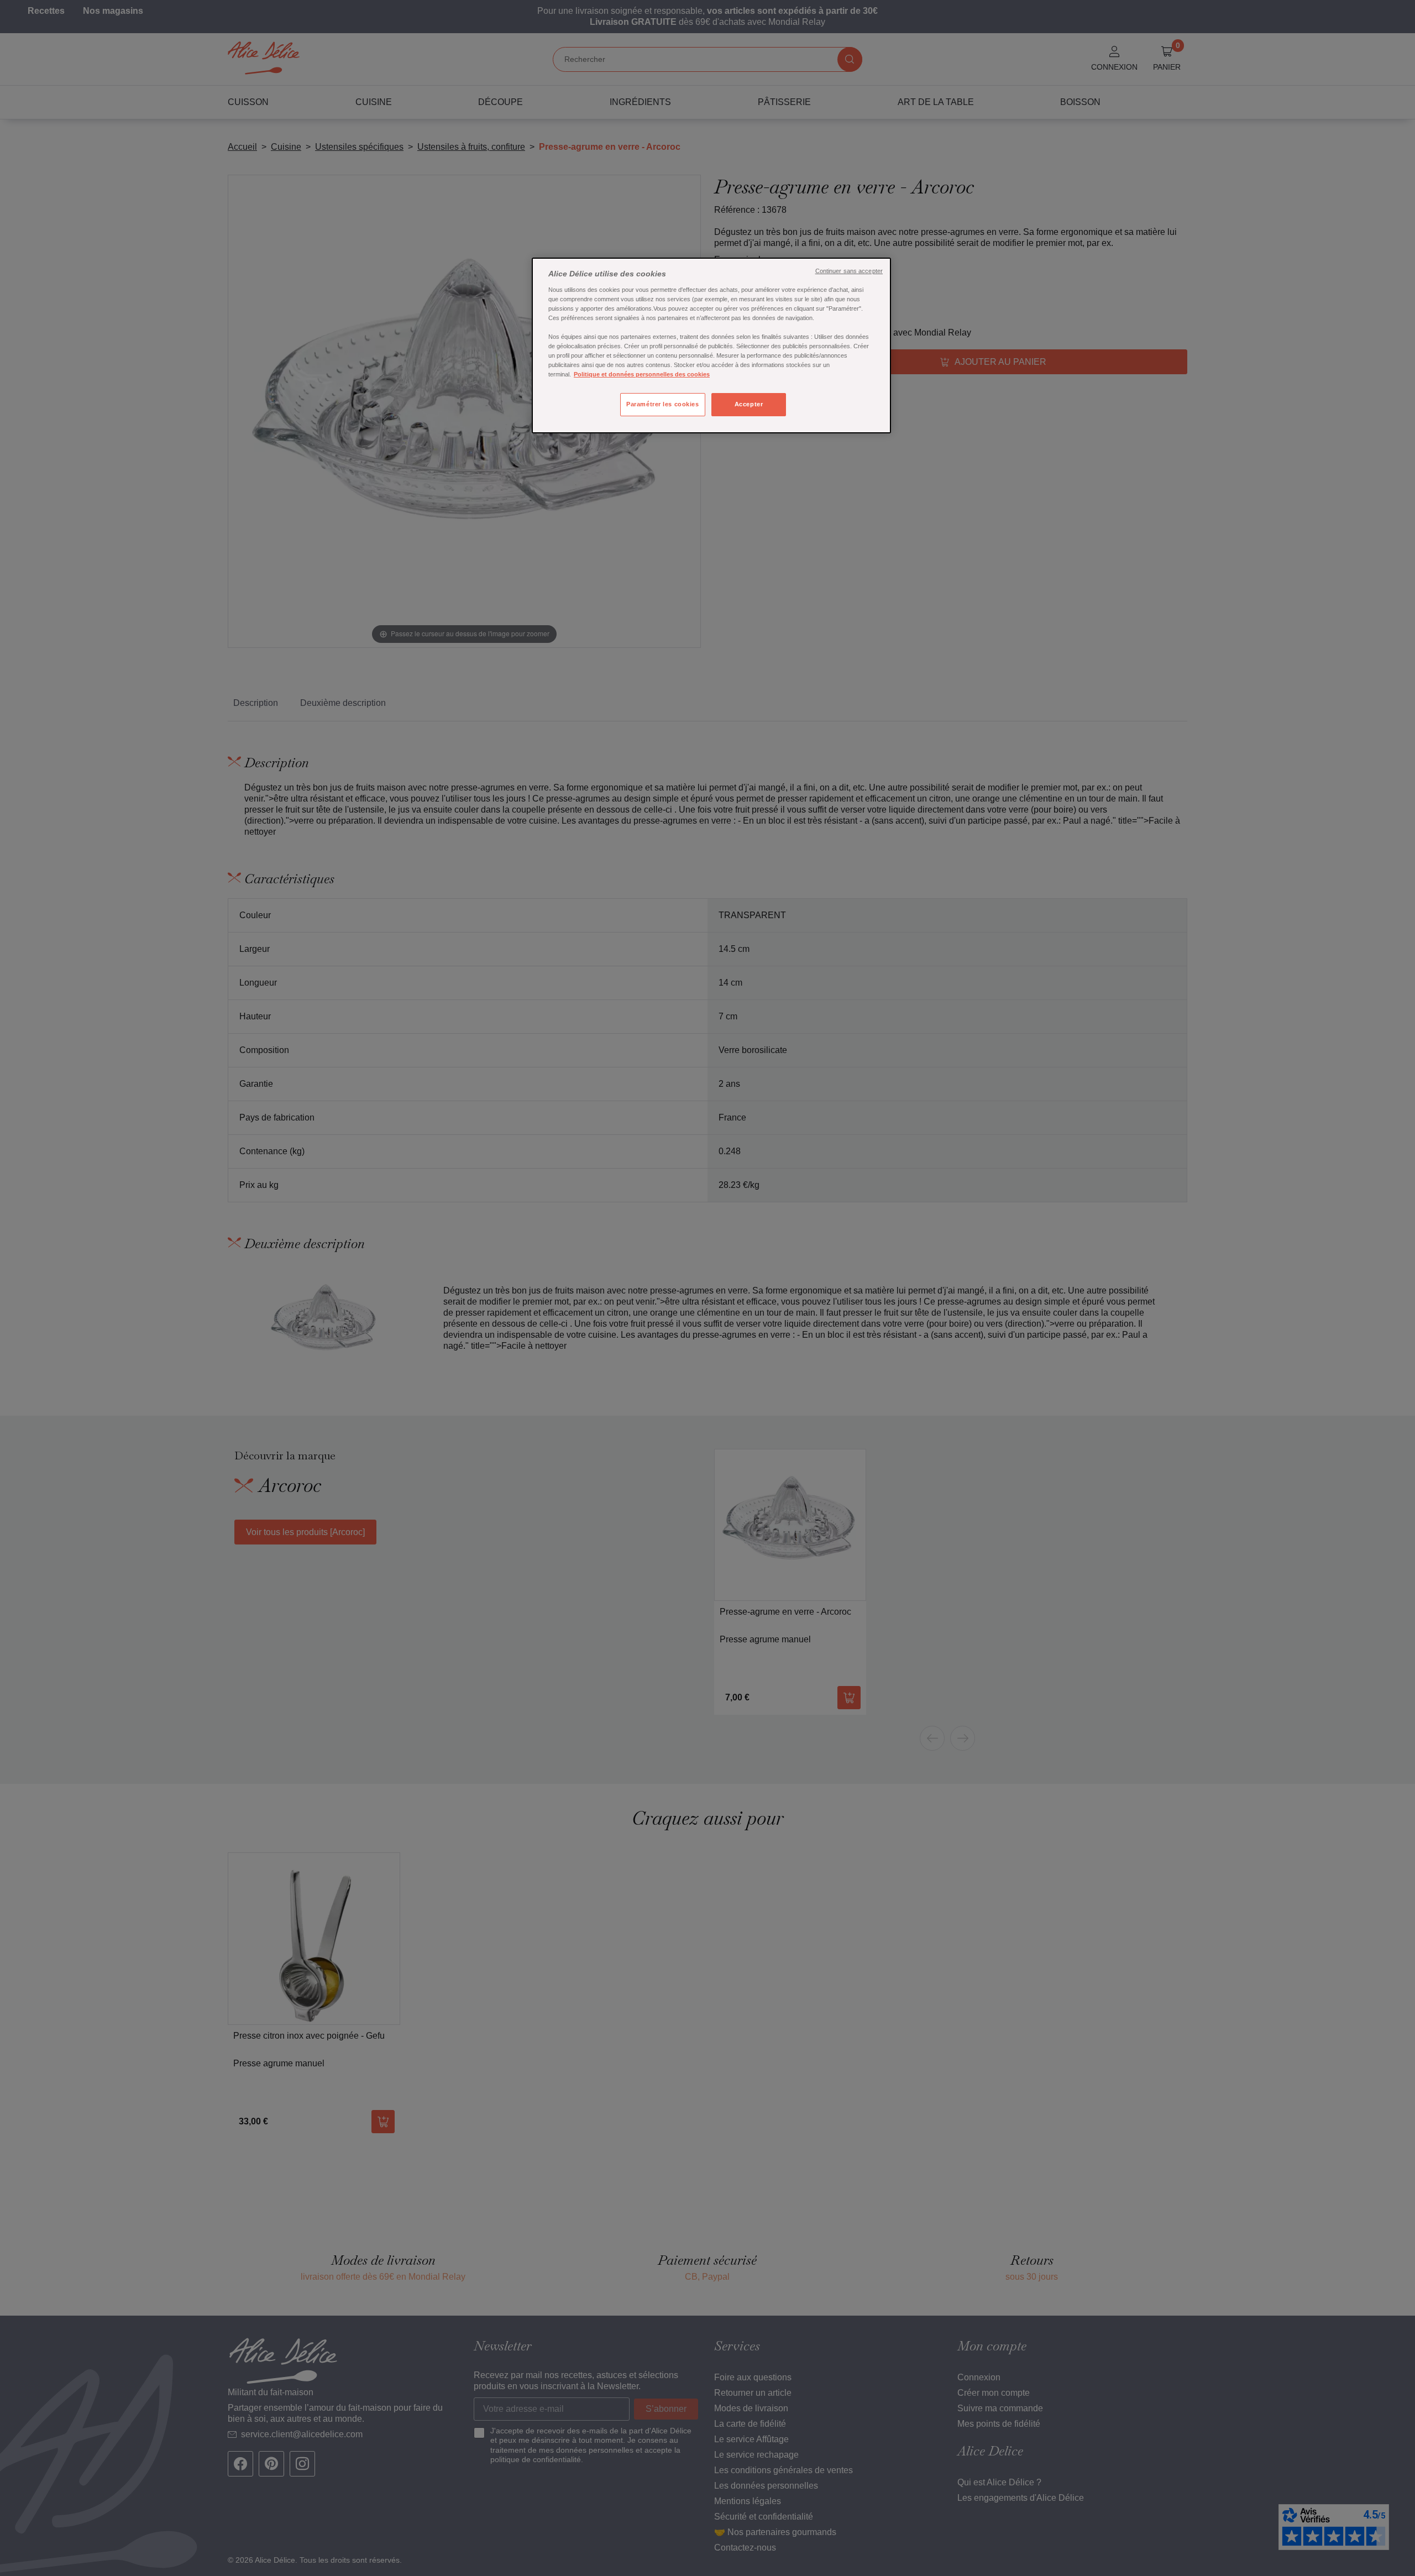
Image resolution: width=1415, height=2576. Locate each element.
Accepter (749, 404)
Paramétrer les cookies (663, 404)
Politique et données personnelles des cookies (642, 374)
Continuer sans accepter (849, 271)
